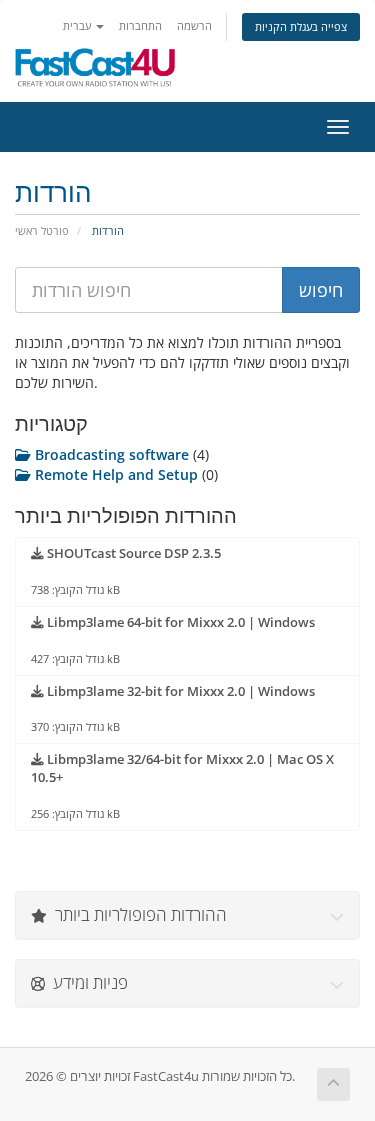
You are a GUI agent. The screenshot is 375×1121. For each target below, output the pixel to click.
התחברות (140, 25)
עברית (78, 25)
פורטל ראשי (42, 230)
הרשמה (194, 25)
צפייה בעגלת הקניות (301, 26)
